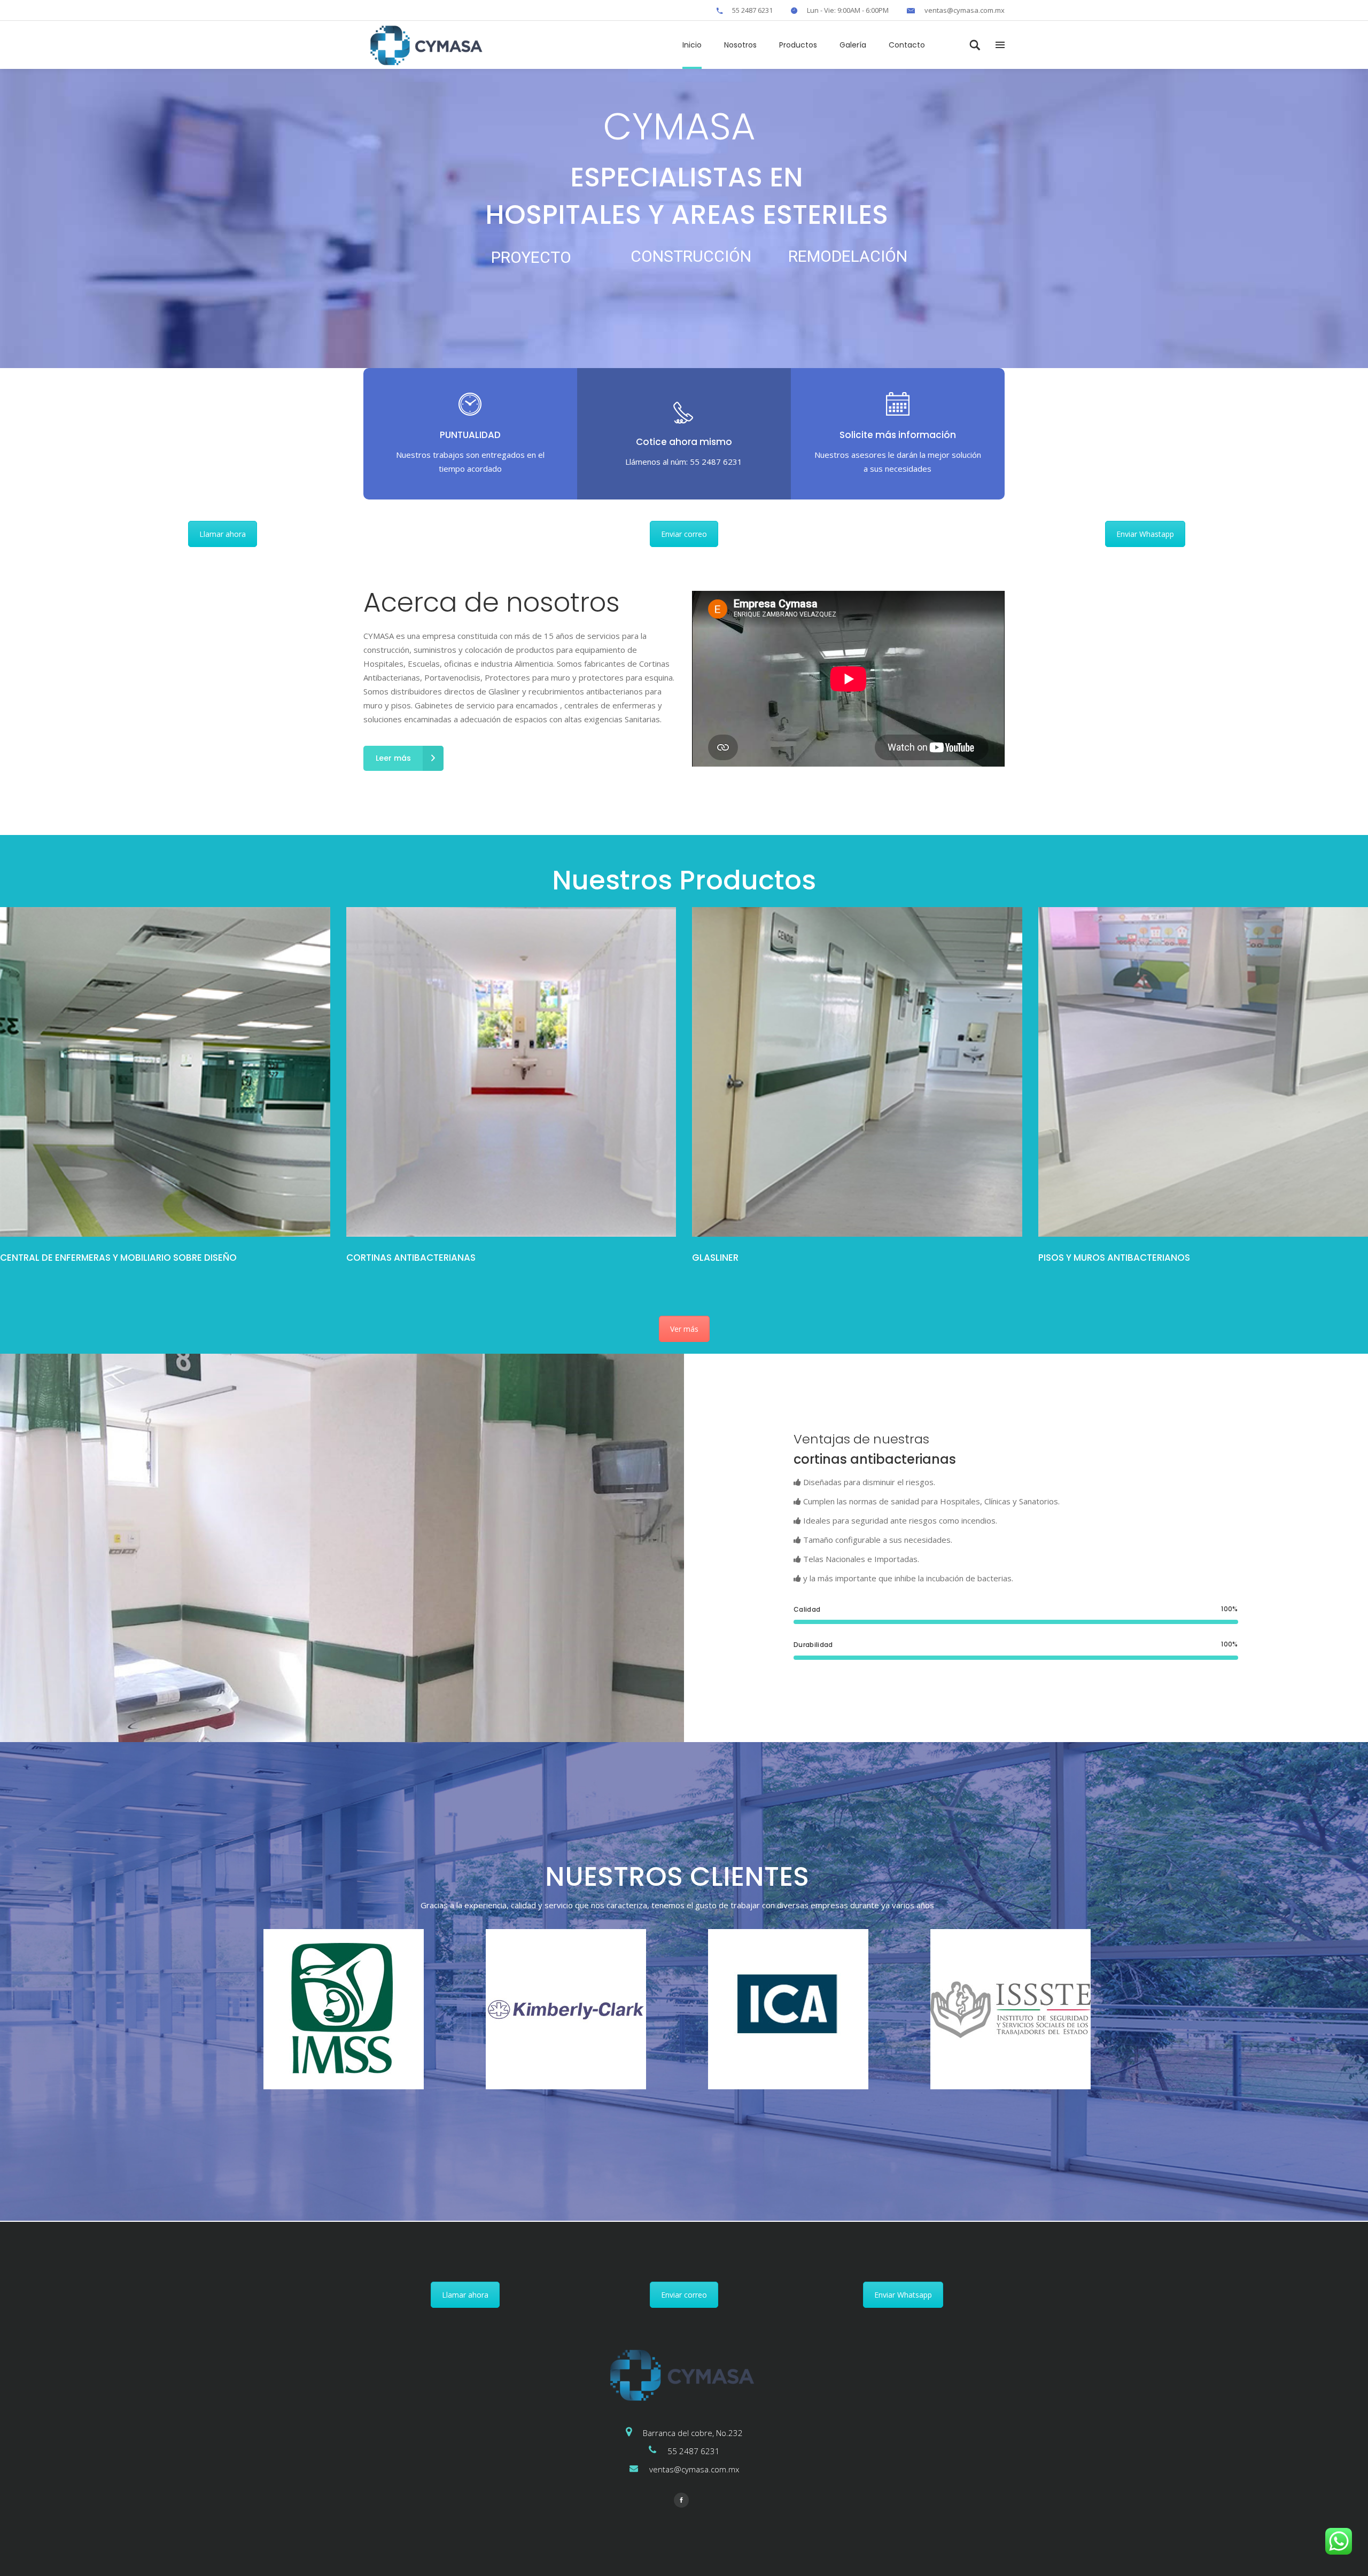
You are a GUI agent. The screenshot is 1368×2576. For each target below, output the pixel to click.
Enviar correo (684, 534)
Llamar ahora (223, 534)
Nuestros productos (34, 1272)
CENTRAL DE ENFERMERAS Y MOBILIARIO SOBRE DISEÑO (118, 1258)
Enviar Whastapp (1145, 534)
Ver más (684, 1329)
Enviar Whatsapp (903, 2295)
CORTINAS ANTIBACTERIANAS (411, 1258)
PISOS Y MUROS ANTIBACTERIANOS (1114, 1258)
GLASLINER (715, 1258)
